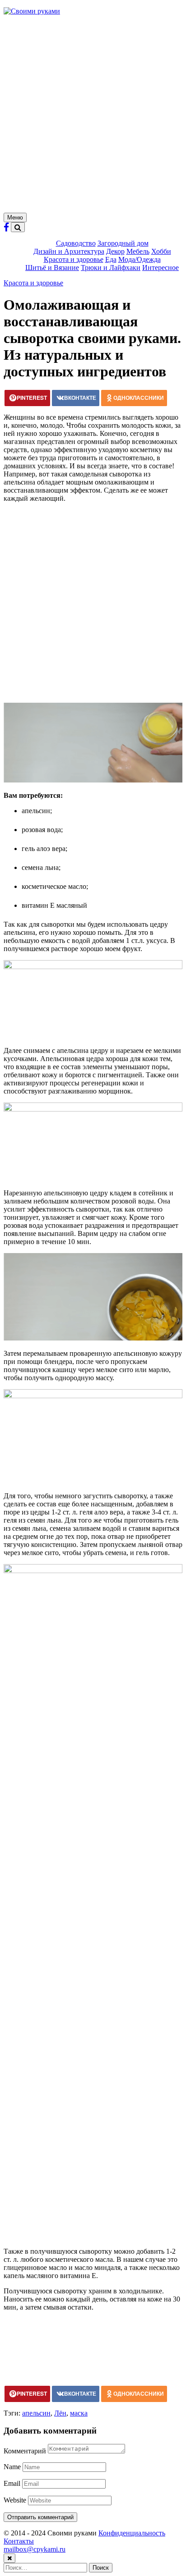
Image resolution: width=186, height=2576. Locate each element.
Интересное (160, 268)
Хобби (161, 251)
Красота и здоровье (74, 259)
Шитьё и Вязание (52, 268)
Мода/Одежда (139, 259)
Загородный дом (123, 243)
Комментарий (25, 2451)
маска (79, 2413)
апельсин (36, 2413)
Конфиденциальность (132, 2533)
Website (15, 2500)
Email (12, 2483)
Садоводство (76, 243)
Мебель (138, 251)
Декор (115, 251)
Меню (15, 217)
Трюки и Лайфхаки (111, 268)
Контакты (19, 2541)
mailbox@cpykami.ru (35, 2549)
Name (12, 2467)
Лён (60, 2413)
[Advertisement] (93, 115)
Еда (111, 259)
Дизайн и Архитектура (69, 251)
